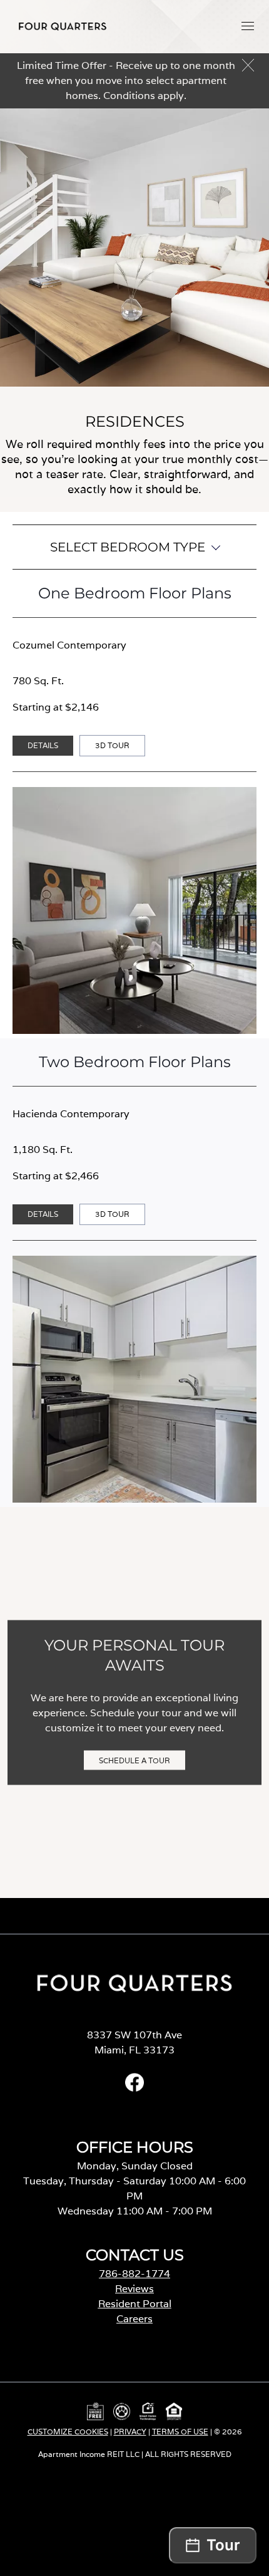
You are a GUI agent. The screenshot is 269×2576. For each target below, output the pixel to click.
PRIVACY (130, 2432)
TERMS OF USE (180, 2432)
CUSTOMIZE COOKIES (68, 2432)
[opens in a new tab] (134, 2088)
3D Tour (116, 748)
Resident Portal (135, 2304)
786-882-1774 (134, 2274)
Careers (134, 2319)
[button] (248, 26)
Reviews (134, 2289)
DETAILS (43, 745)
